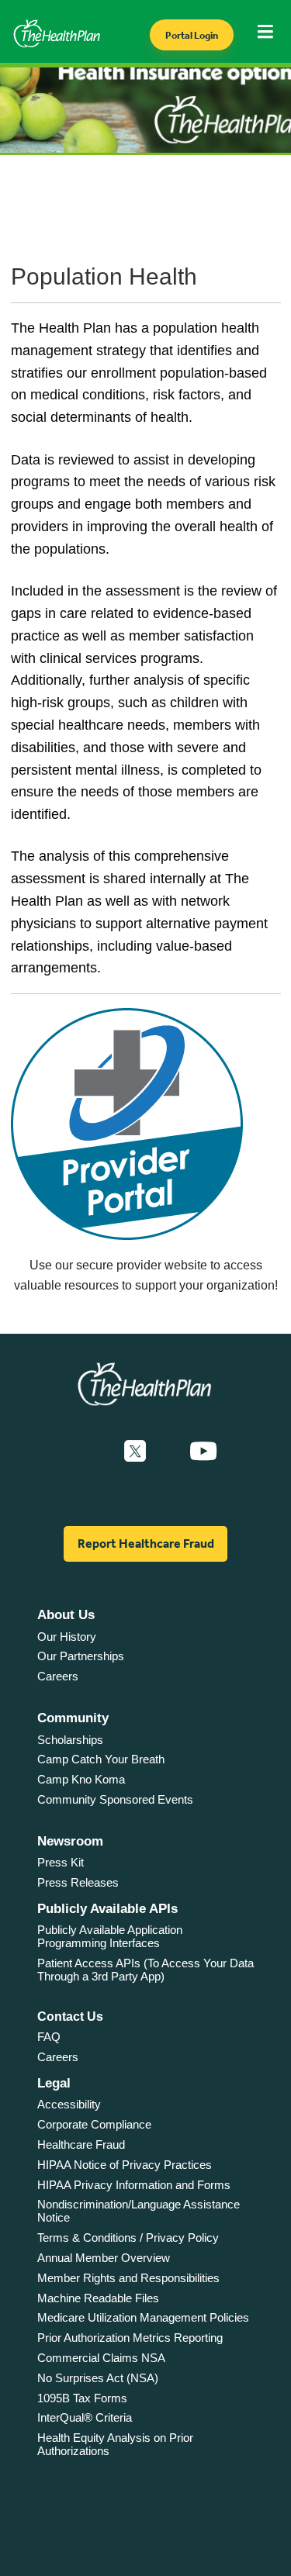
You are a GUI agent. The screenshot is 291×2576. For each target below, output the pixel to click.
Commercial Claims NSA (101, 2358)
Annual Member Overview (104, 2258)
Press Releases (78, 1882)
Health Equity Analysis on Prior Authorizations (115, 2444)
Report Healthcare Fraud (146, 1544)
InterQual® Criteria (85, 2417)
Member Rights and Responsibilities (128, 2278)
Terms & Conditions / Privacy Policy (128, 2238)
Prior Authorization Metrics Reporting (130, 2338)
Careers (58, 1676)
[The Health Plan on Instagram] (168, 1452)
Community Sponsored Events (115, 1799)
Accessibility (69, 2104)
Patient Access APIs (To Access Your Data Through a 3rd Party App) (145, 1970)
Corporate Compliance (94, 2124)
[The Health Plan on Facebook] (93, 1452)
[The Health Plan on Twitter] (135, 1452)
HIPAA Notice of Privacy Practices (125, 2165)
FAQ (49, 2037)
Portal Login (192, 35)
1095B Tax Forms (82, 2398)
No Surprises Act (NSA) (98, 2378)
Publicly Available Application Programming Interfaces (110, 1936)
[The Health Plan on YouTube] (203, 1452)
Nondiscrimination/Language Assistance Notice (139, 2211)
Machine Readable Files (98, 2298)
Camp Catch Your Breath (101, 1759)
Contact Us (70, 2017)
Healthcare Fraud (81, 2144)
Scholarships (70, 1740)
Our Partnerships (81, 1656)
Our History (67, 1637)
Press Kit (61, 1862)
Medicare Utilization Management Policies (143, 2317)
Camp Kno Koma (81, 1779)
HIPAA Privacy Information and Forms (134, 2185)
